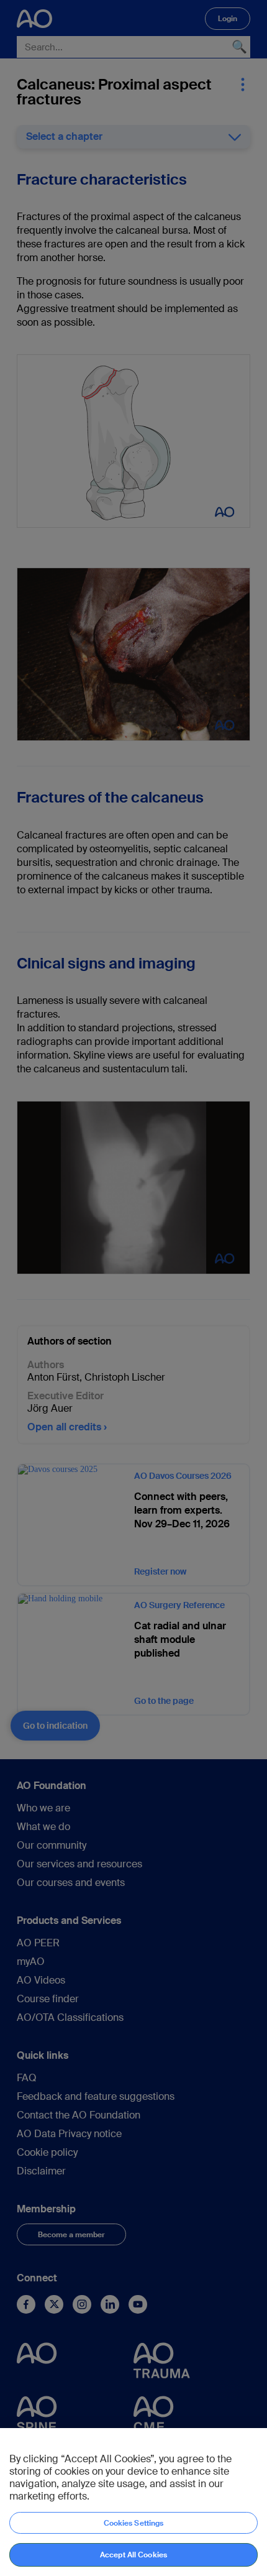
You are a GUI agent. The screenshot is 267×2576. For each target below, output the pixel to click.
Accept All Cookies (133, 2555)
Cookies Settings (134, 2523)
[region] (133, 2502)
